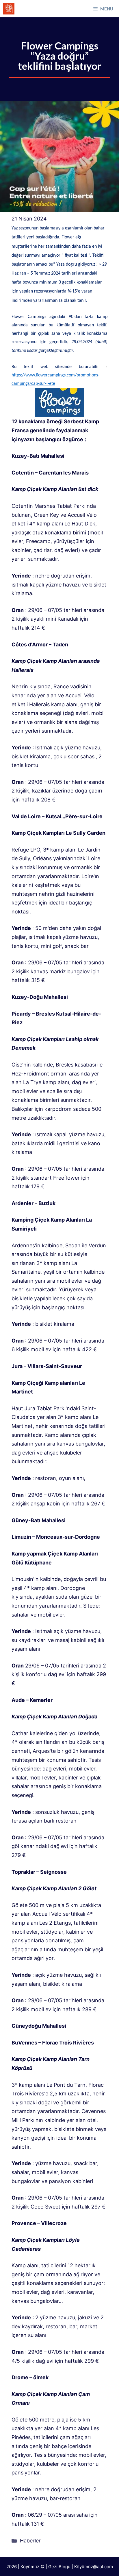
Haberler (30, 2541)
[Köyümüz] (9, 9)
